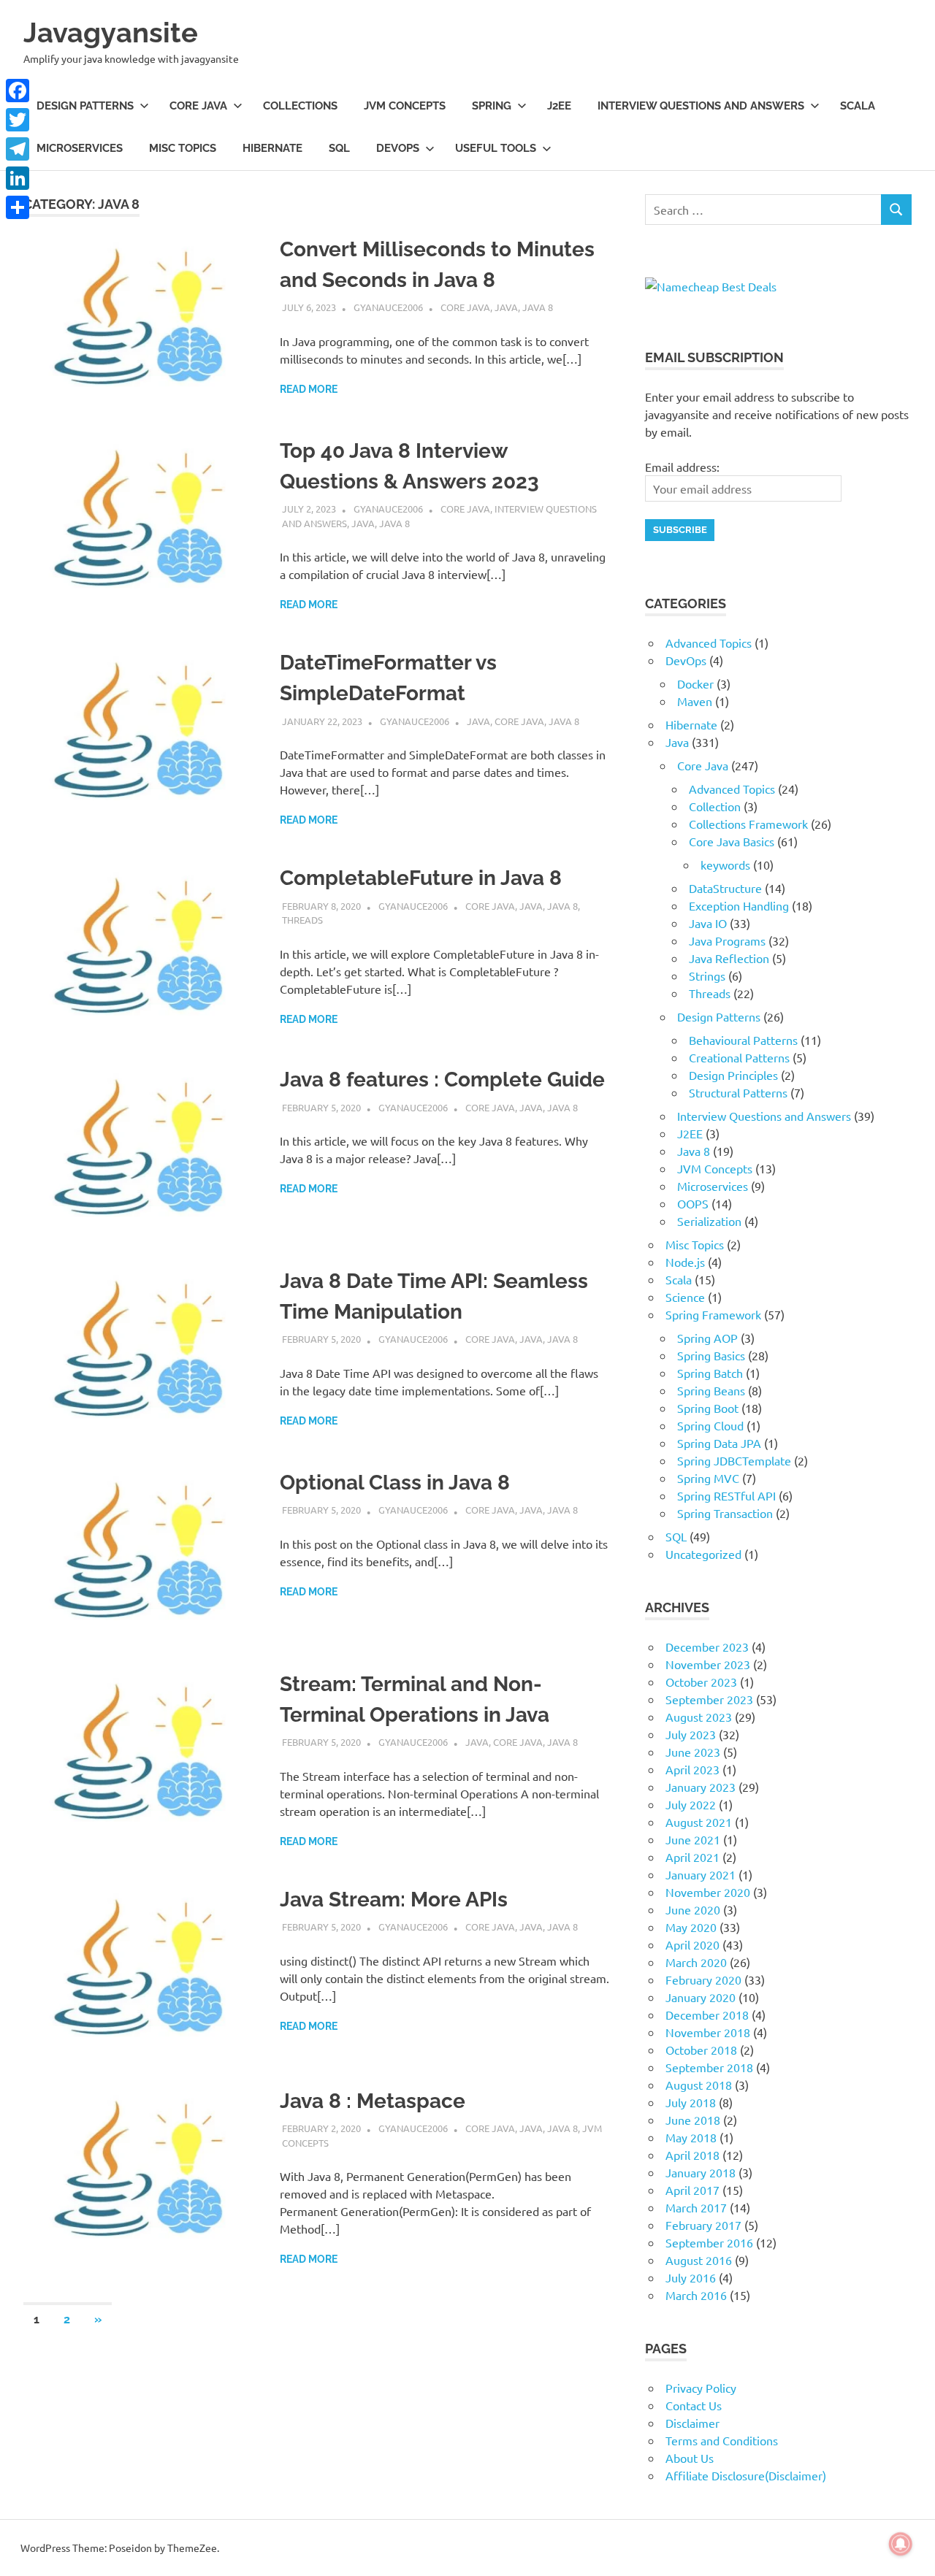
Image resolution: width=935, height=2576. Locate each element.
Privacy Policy (701, 2388)
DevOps (398, 148)
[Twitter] (18, 120)
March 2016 (696, 2295)
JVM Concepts (405, 106)
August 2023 (699, 1717)
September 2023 (709, 1699)
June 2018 (693, 2120)
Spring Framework (713, 1314)
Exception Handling (739, 905)
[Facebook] (18, 91)
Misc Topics (183, 148)
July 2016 (691, 2277)
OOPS (693, 1203)
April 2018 (692, 2155)
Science (685, 1297)
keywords (725, 865)
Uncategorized (703, 1554)
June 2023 (693, 1752)
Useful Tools (496, 148)
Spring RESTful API (726, 1495)
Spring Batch (710, 1373)
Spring (492, 106)
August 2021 (699, 1822)
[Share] (18, 207)
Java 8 (538, 307)
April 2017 (692, 2190)
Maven (695, 701)
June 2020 (693, 1909)
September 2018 (709, 2067)
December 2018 (707, 2015)
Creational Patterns (739, 1057)
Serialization (709, 1221)
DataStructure (725, 888)
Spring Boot (708, 1408)
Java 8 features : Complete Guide (442, 1080)
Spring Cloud (710, 1425)
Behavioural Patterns (743, 1040)
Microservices (80, 148)
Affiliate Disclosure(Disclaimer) (746, 2475)
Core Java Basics (732, 841)
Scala (858, 106)
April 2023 (692, 1769)
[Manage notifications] (901, 2544)
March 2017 (696, 2207)
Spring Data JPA (719, 1443)
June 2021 (693, 1839)
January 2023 (701, 1787)
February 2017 (703, 2225)
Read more (309, 389)
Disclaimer (692, 2423)
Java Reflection (729, 958)
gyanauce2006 (388, 307)
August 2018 (699, 2085)
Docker (695, 683)
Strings (707, 975)
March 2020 (696, 1962)
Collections (300, 106)
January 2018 (701, 2172)
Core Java (198, 106)
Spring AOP (707, 1338)
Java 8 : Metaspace (373, 2101)
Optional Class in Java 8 (395, 1483)
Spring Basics (711, 1355)
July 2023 (691, 1734)
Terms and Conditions (722, 2440)
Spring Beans (711, 1390)
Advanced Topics (709, 643)
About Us (690, 2458)
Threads (302, 920)
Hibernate (272, 148)
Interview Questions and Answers (701, 106)
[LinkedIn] (18, 178)
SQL (339, 148)
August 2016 (699, 2260)
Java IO (708, 923)
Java (506, 307)
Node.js (685, 1262)
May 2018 (691, 2137)
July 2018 (691, 2102)
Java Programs (727, 940)
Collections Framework (748, 824)
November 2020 (708, 1892)
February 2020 (703, 1979)
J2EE (559, 106)
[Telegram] (18, 149)
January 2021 (701, 1874)
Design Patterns (85, 106)
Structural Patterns (738, 1092)
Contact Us (694, 2405)
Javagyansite (111, 32)
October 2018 (701, 2050)
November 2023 (708, 1664)
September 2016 (709, 2242)
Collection (715, 806)
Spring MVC (708, 1478)
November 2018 (708, 2032)
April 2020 (692, 1944)
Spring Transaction (725, 1513)
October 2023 (701, 1682)
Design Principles (733, 1075)
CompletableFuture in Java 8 (421, 878)
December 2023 (707, 1647)
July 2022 (691, 1804)
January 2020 (701, 1997)
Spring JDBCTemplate (734, 1460)
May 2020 (691, 1927)
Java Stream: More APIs (394, 1900)
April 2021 (692, 1857)
